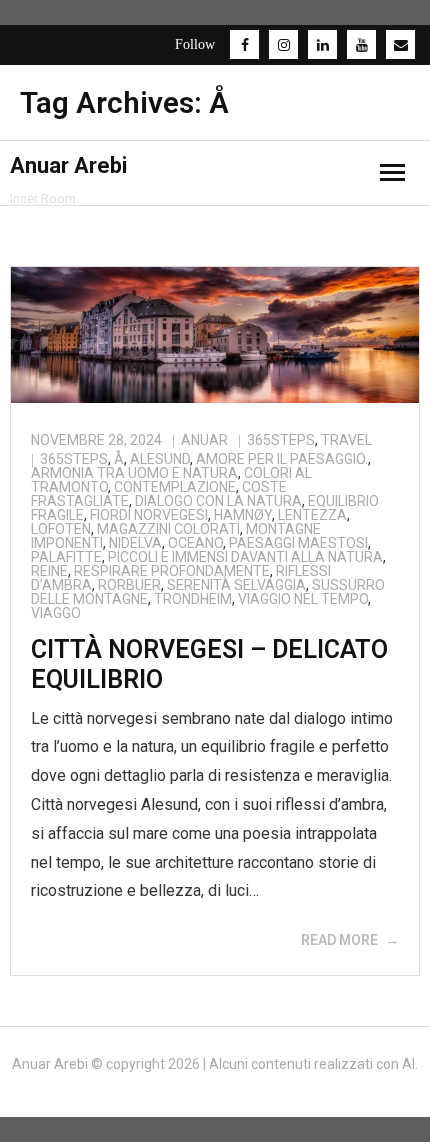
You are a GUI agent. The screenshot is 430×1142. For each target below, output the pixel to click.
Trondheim (193, 599)
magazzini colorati (168, 529)
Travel (346, 440)
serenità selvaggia (236, 585)
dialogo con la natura (218, 501)
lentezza (312, 515)
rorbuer (129, 585)
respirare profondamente (172, 571)
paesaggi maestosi (298, 543)
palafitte (66, 557)
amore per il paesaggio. (282, 459)
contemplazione (175, 487)
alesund (160, 459)
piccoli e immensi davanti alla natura (245, 557)
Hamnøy (243, 515)
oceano (195, 543)
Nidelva (135, 543)
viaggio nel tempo (303, 599)
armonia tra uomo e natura (134, 473)
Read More (339, 940)
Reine (49, 571)
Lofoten (61, 529)
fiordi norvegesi (149, 515)
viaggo (56, 613)
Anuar (204, 440)
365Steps (281, 440)
